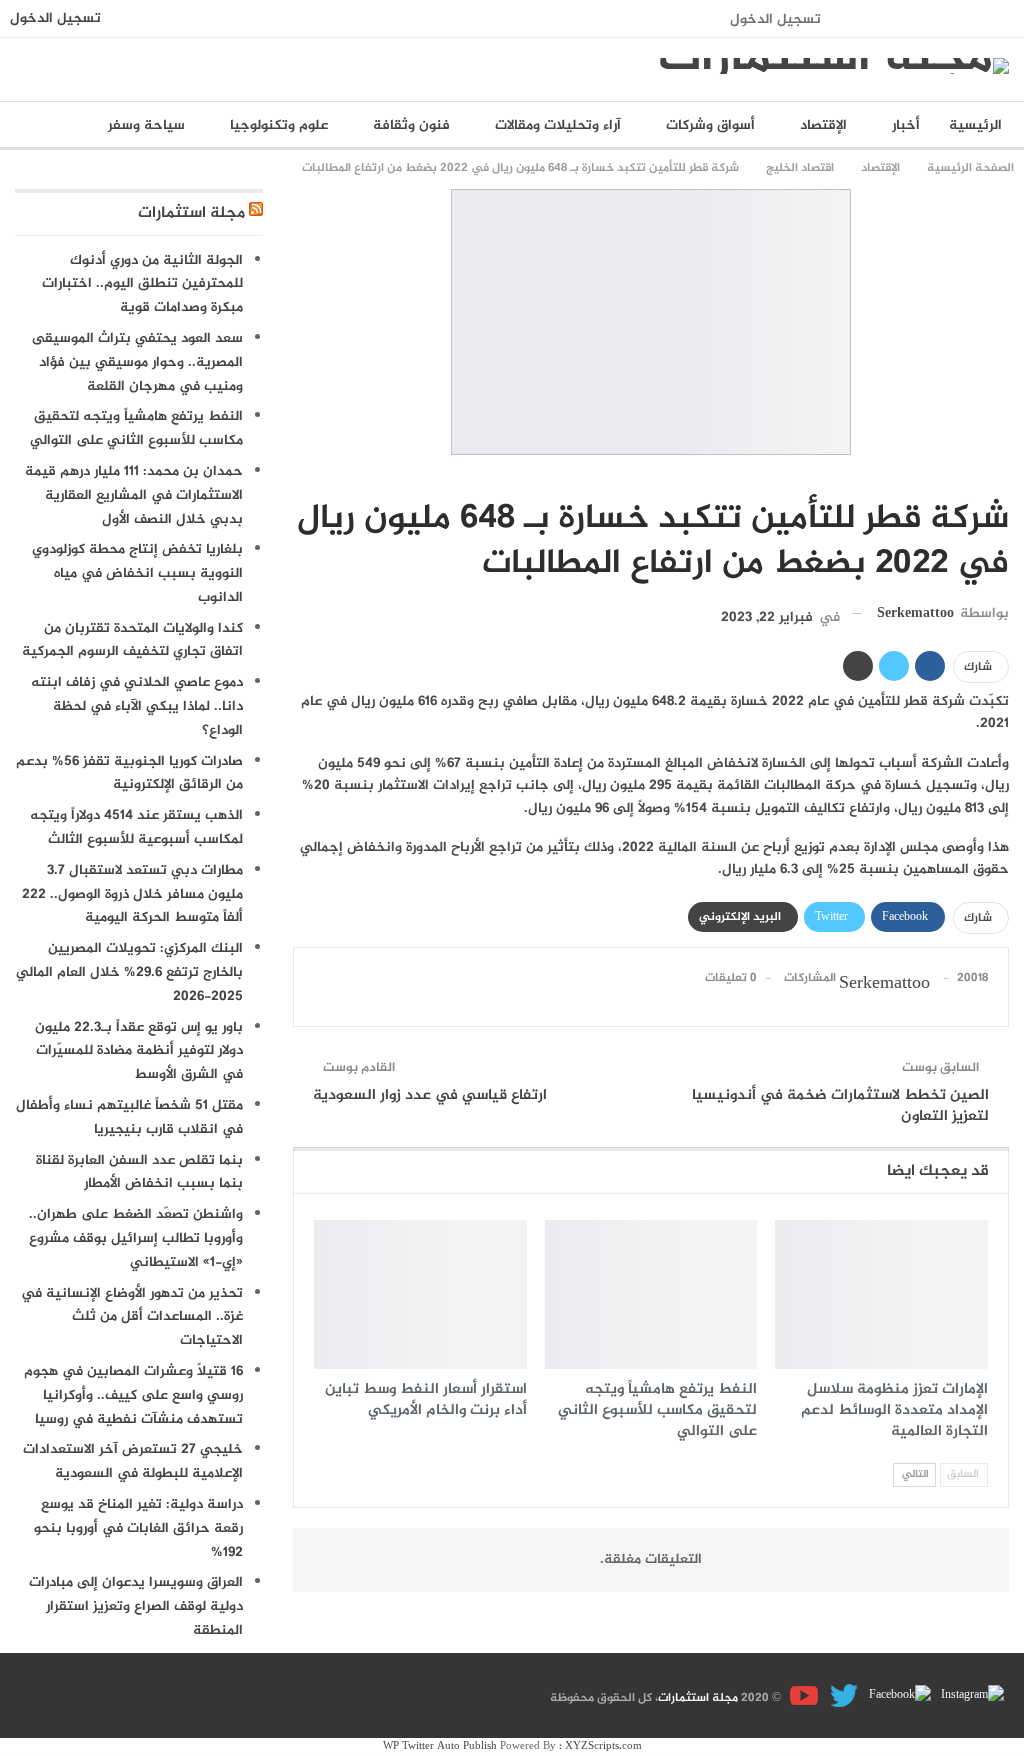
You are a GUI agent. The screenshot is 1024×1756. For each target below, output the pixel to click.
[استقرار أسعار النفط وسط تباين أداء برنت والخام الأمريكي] (420, 1294)
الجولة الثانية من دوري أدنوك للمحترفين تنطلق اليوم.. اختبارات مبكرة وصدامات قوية (142, 284)
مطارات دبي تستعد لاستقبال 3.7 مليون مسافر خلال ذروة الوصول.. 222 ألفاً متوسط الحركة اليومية (132, 894)
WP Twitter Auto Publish (440, 1746)
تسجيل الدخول (775, 19)
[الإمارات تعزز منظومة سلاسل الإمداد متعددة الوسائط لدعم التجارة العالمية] (881, 1294)
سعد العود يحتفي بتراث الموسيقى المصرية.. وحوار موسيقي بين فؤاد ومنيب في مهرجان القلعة (137, 362)
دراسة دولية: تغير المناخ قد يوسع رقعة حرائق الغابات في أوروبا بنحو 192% (138, 1528)
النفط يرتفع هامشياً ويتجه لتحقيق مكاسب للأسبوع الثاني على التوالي (136, 428)
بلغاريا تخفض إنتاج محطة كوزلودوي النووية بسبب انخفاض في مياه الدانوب (137, 573)
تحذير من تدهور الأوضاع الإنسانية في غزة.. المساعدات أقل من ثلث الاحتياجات (132, 1317)
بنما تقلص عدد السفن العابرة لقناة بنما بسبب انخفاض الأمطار (139, 1172)
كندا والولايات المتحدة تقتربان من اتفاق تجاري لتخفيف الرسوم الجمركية (132, 640)
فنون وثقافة (411, 125)
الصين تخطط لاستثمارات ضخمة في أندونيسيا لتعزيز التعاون (840, 1106)
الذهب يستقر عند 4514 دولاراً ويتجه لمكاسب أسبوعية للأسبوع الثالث (136, 827)
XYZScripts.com (603, 1746)
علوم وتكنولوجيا (279, 125)
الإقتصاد (823, 125)
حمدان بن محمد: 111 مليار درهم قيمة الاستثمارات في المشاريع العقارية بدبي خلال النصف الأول (134, 495)
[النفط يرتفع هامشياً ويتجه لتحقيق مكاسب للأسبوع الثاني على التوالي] (651, 1294)
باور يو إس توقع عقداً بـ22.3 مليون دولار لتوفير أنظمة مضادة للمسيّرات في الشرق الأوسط (139, 1051)
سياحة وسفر (146, 125)
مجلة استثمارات (191, 213)
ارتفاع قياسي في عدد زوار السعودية (430, 1095)
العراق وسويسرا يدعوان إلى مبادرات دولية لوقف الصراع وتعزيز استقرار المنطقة (136, 1606)
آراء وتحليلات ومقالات (558, 125)
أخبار (906, 125)
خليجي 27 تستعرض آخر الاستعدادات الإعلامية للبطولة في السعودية (133, 1461)
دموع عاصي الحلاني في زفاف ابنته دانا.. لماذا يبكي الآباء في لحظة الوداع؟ (137, 706)
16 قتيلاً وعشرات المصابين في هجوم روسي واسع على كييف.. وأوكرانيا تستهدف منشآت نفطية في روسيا (133, 1395)
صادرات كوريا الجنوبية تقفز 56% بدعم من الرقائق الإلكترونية (129, 773)
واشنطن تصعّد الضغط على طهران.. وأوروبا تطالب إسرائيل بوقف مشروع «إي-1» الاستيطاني (136, 1238)
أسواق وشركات (710, 125)
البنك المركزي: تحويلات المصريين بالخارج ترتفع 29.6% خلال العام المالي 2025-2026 (129, 972)
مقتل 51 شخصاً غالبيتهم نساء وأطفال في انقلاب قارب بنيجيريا (129, 1117)
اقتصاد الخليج (1002, 477)
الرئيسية (975, 125)
